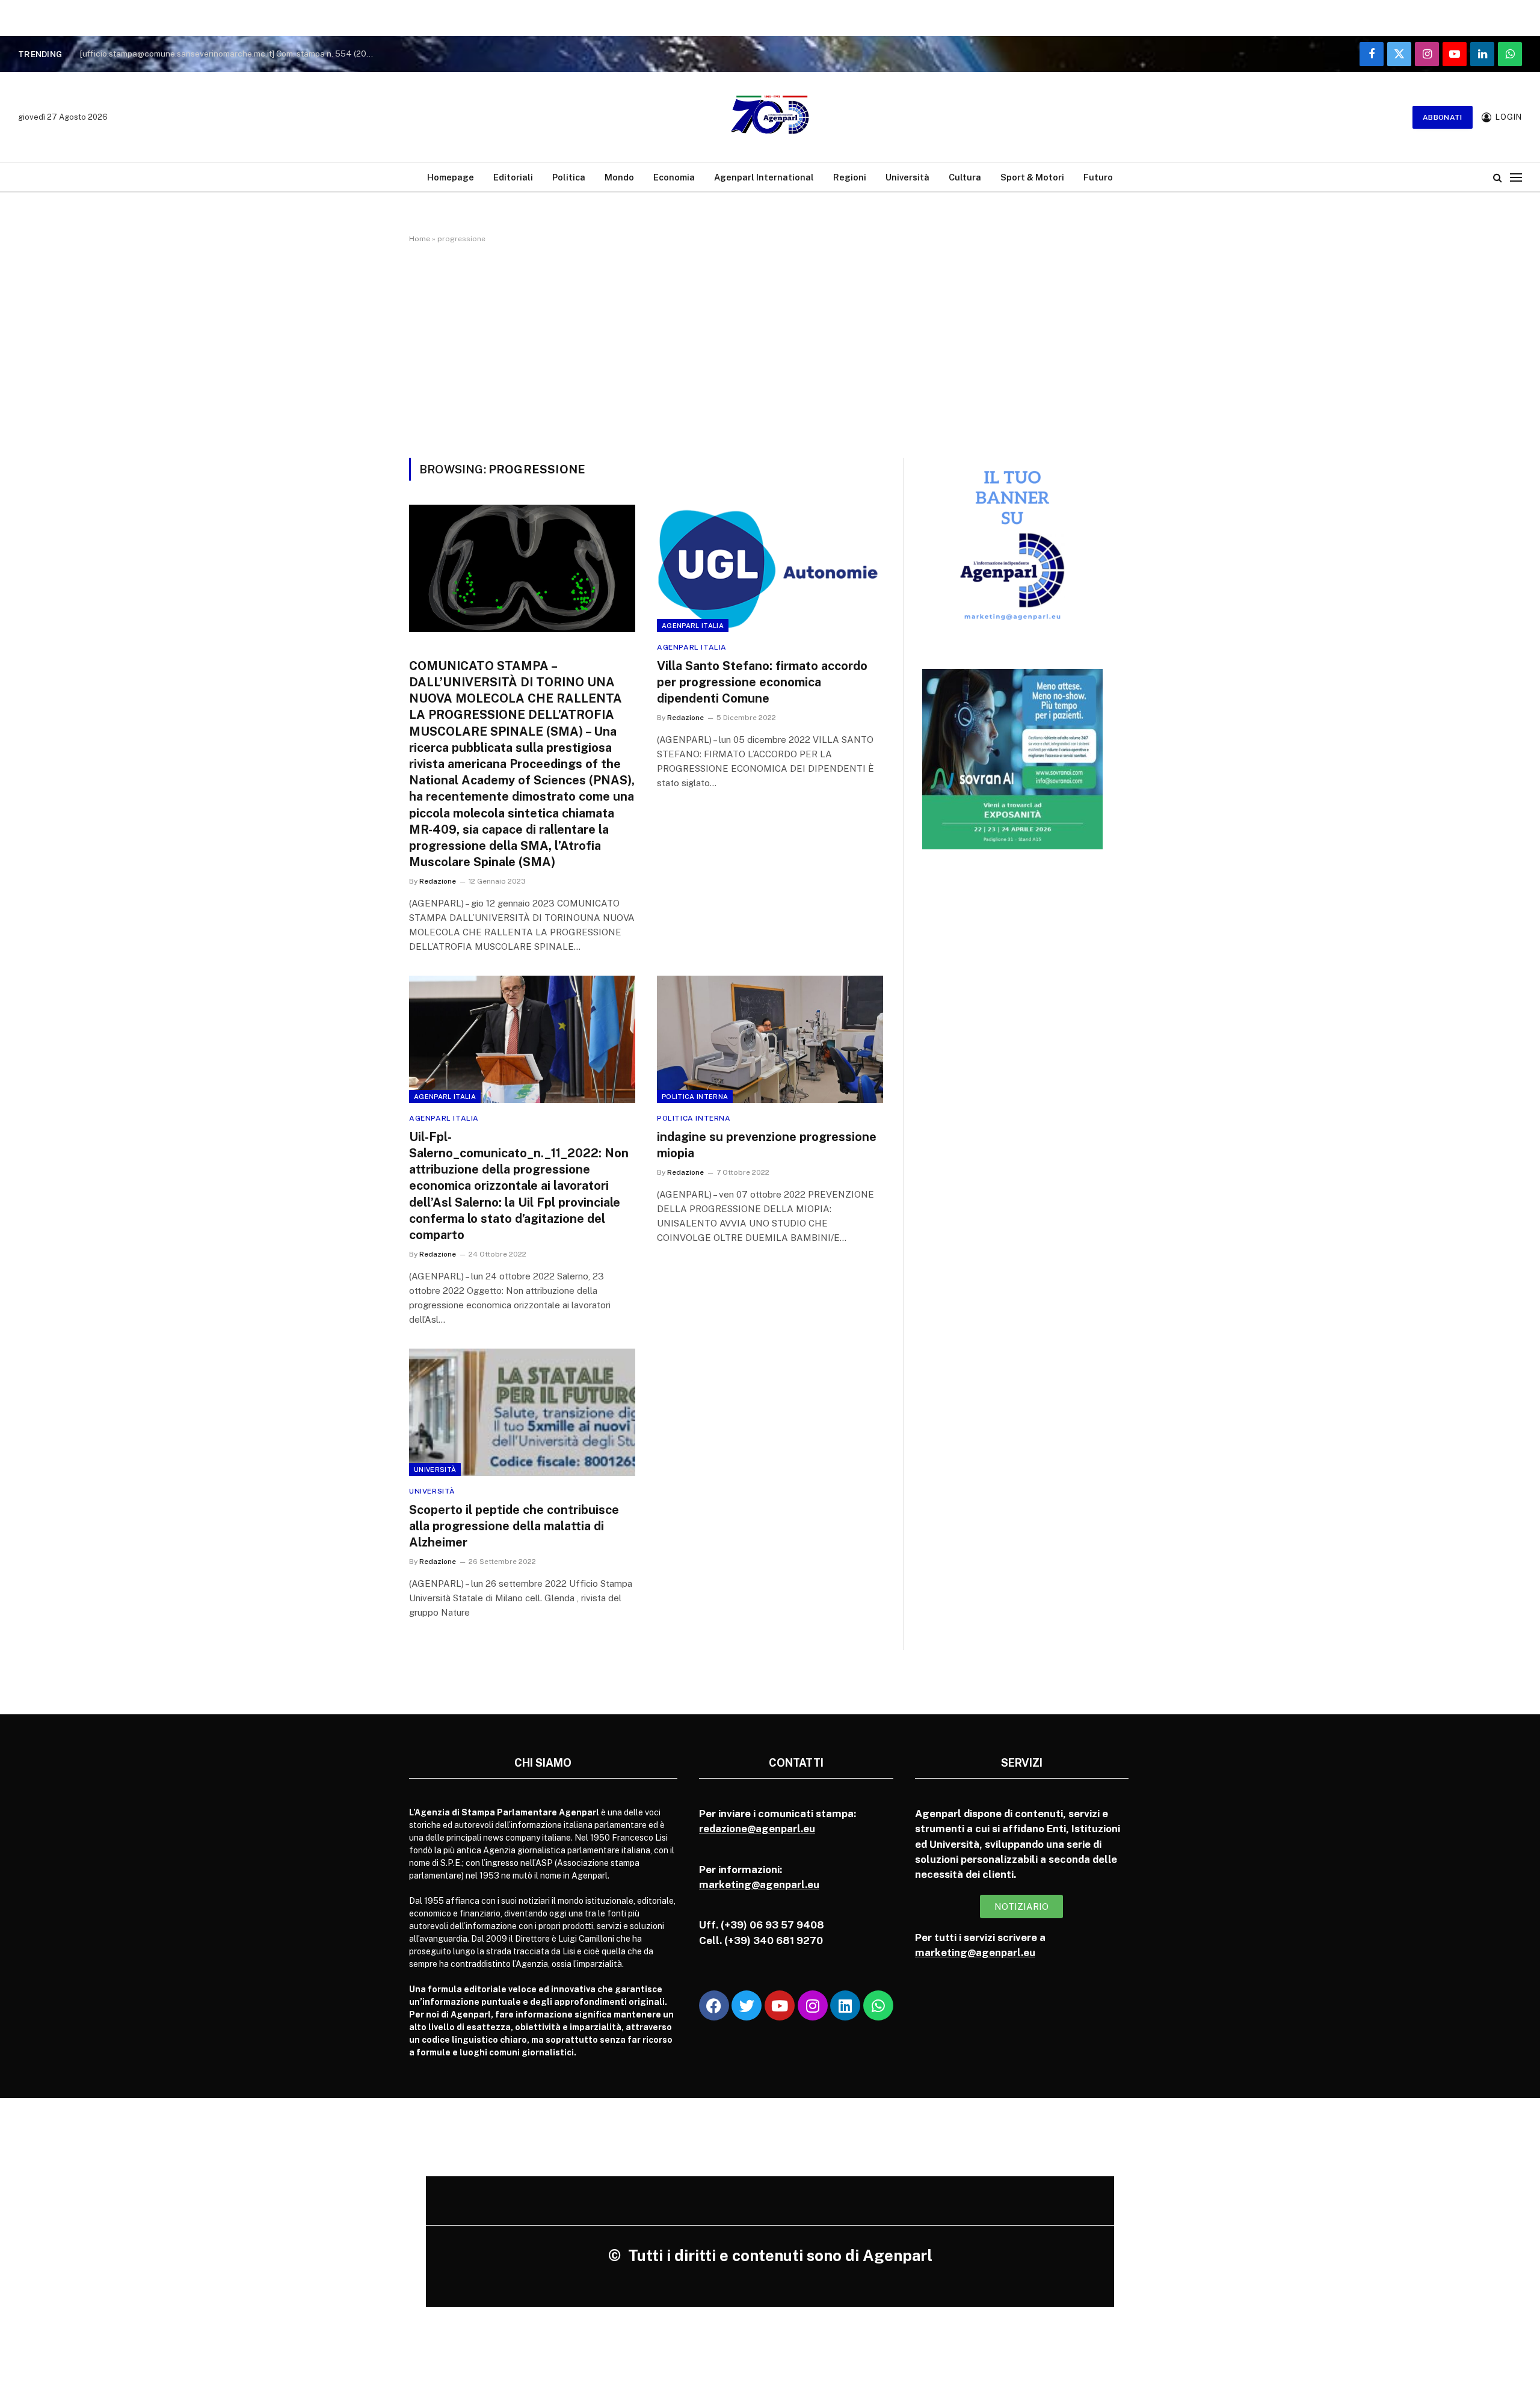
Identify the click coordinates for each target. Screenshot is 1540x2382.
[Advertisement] (770, 348)
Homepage (451, 177)
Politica (569, 177)
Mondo (619, 177)
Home (420, 239)
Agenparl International (764, 177)
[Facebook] (714, 2005)
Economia (674, 177)
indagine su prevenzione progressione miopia (767, 1145)
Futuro (1098, 177)
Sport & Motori (1032, 177)
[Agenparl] (770, 117)
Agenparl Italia (693, 626)
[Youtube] (780, 2005)
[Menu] (1516, 177)
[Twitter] (747, 2005)
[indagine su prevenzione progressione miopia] (770, 1039)
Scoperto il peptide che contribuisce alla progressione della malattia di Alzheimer (514, 1526)
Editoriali (513, 177)
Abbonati (1443, 117)
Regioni (850, 177)
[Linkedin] (845, 2005)
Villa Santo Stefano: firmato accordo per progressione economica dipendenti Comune (762, 682)
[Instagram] (813, 2005)
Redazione (438, 881)
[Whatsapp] (878, 2005)
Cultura (965, 177)
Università (907, 177)
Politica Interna (695, 1097)
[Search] (1498, 177)
